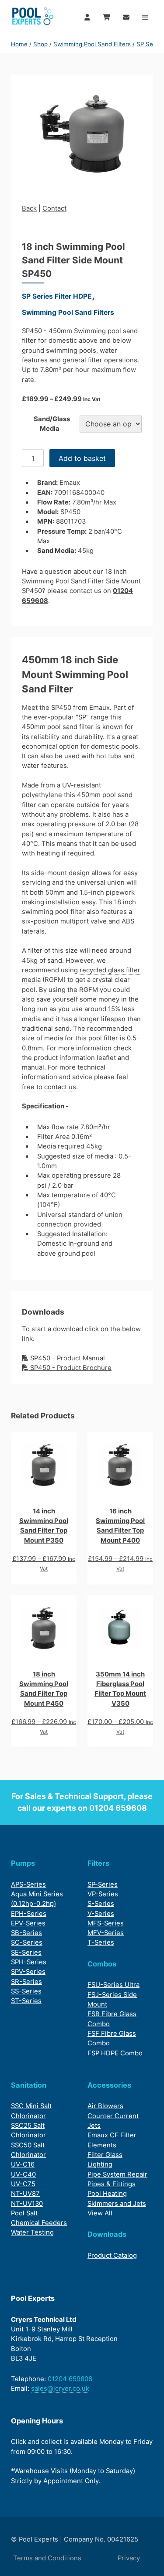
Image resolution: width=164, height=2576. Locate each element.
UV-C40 (23, 2174)
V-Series (101, 1914)
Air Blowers (105, 2106)
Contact (54, 208)
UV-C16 (23, 2164)
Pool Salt (24, 2213)
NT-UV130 (27, 2204)
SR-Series (26, 1982)
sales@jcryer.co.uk (60, 2389)
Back (29, 208)
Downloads (107, 2234)
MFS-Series (106, 1923)
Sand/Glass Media (52, 424)
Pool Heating (107, 2194)
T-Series (101, 1942)
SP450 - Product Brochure (70, 1368)
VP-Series (103, 1894)
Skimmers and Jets (117, 2204)
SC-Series (27, 1942)
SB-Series (26, 1933)
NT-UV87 (25, 2194)
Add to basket (82, 458)
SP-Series (103, 1884)
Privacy (129, 2558)
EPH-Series (29, 1914)
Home (19, 44)
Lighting (100, 2164)
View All (100, 2213)
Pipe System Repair (117, 2174)
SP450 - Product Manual (67, 1358)
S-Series (101, 1904)
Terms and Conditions (47, 2558)
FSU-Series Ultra (113, 1985)
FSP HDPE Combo (115, 2053)
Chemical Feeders (39, 2223)
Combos (102, 1964)
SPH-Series (29, 1962)
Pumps (23, 1863)
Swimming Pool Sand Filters (92, 44)
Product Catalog (112, 2256)
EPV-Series (28, 1923)
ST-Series (26, 2001)
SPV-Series (28, 1972)
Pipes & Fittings (112, 2184)
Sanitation (29, 2085)
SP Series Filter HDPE (57, 296)
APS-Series (28, 1884)
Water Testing (32, 2232)
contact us (60, 1087)
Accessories (109, 2085)
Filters (98, 1863)
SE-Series (26, 1952)
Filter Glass (105, 2155)
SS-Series (26, 1991)
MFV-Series (106, 1933)
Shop (40, 44)
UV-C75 (23, 2184)
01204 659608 (118, 1808)
